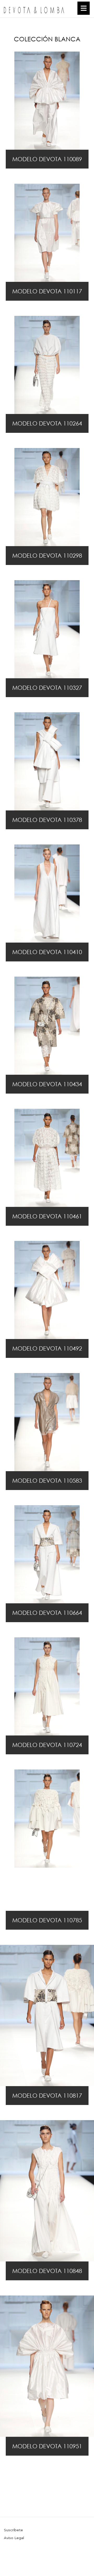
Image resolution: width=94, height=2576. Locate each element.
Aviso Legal (14, 2538)
